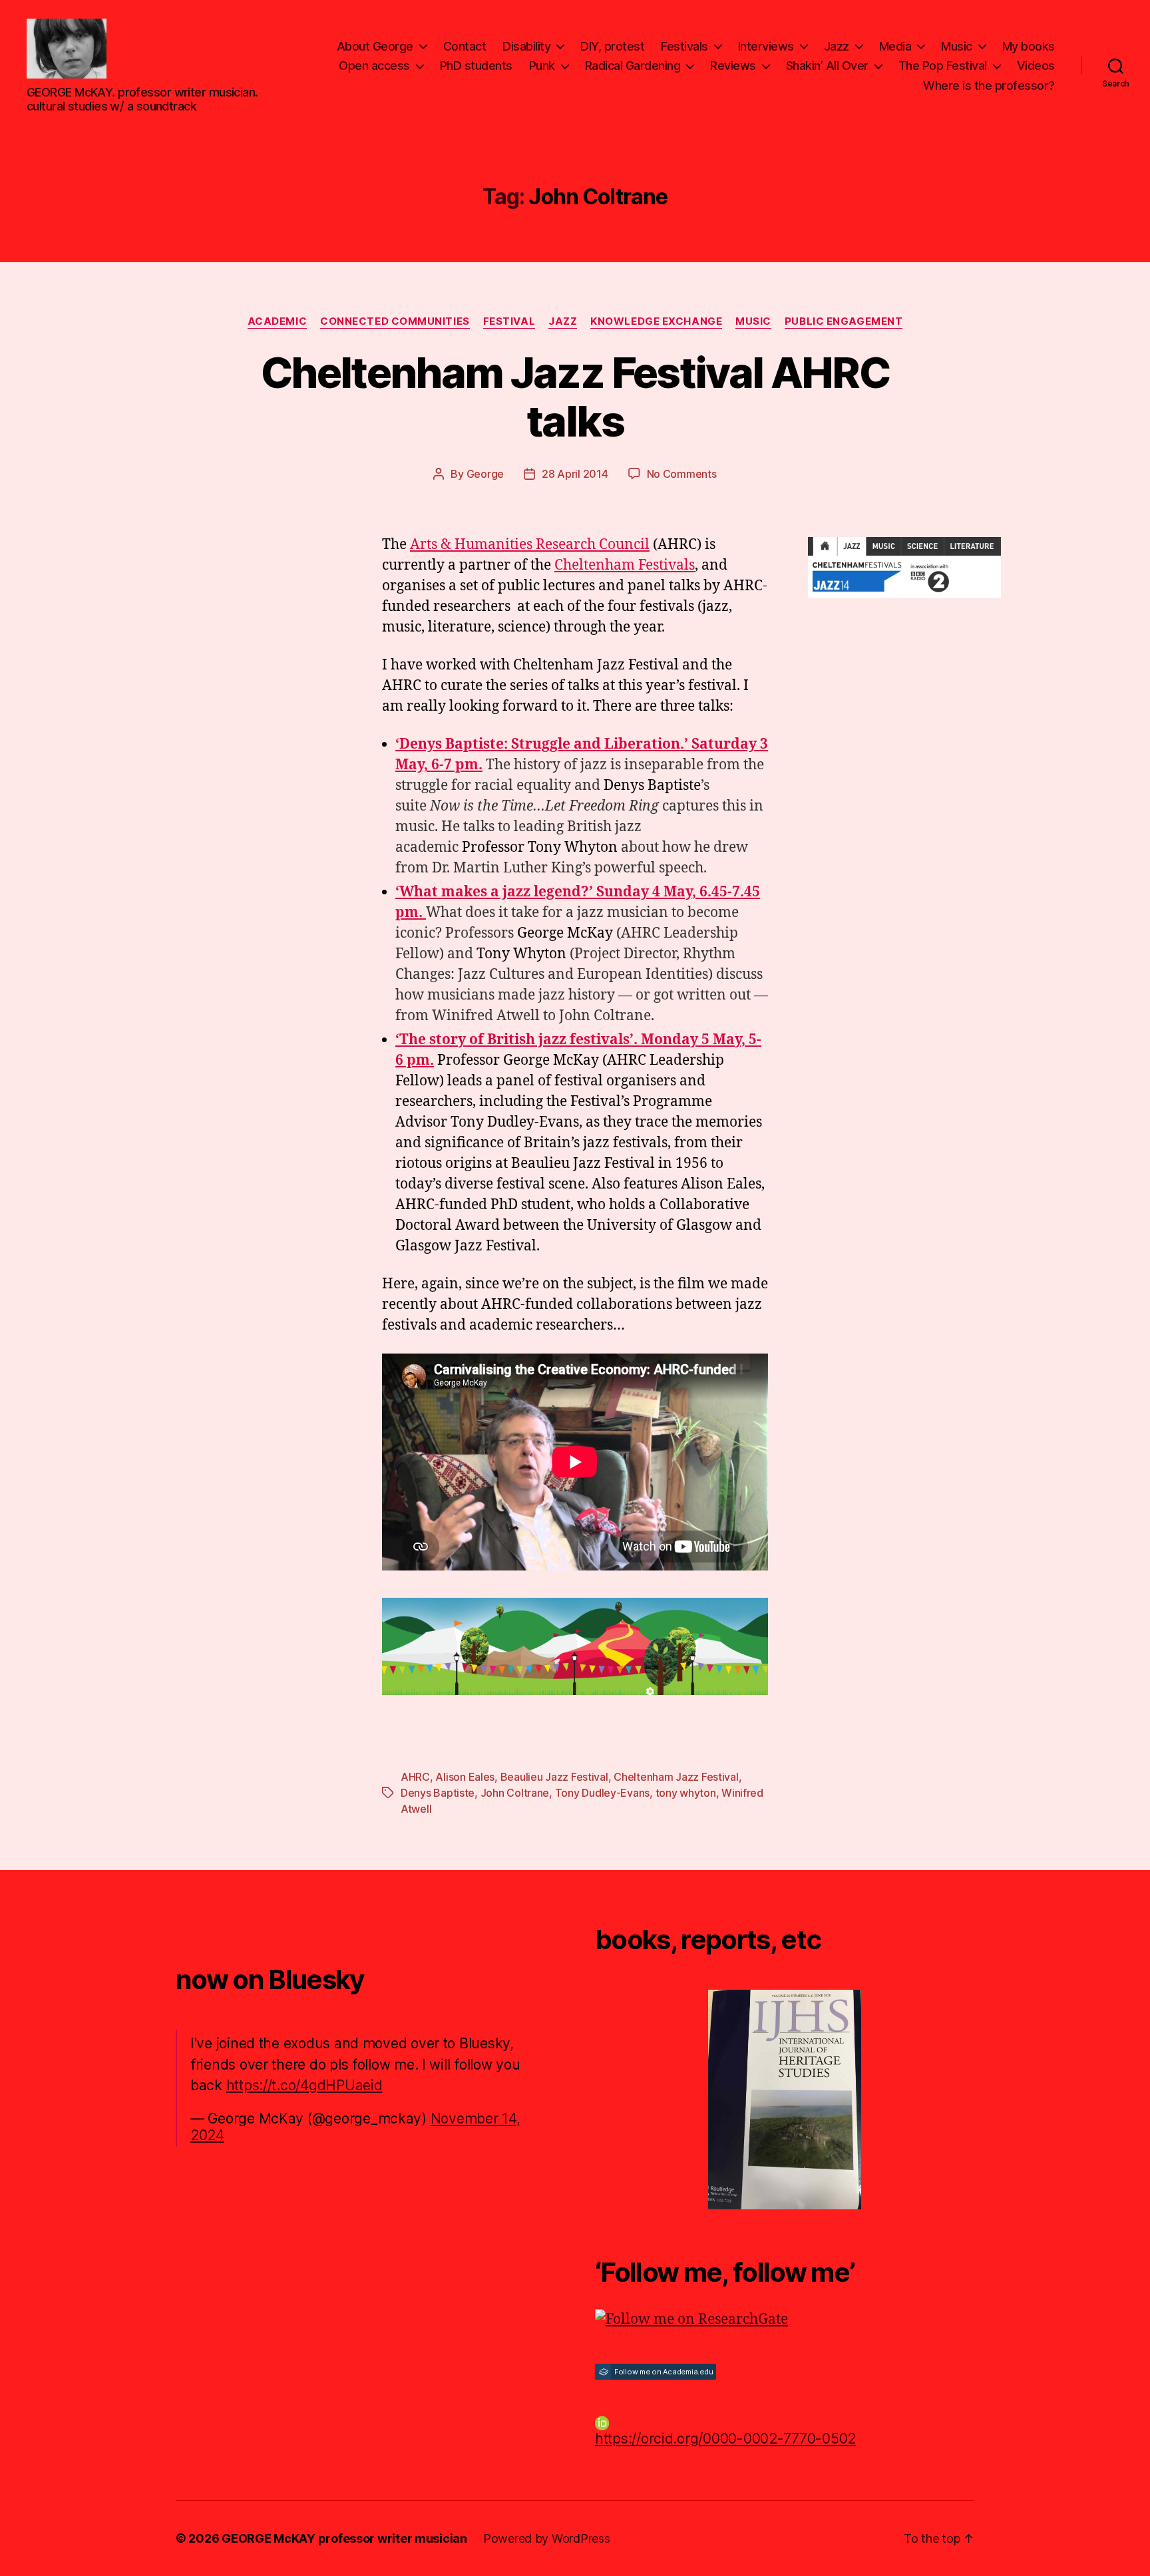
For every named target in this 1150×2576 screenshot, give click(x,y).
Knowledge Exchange (656, 321)
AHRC (415, 1777)
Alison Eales (465, 1777)
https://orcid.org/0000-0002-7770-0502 (725, 2439)
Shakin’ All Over (827, 66)
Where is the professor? (989, 86)
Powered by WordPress (547, 2538)
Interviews (766, 46)
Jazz (837, 46)
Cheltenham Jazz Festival (676, 1777)
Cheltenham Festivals (625, 565)
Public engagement (844, 321)
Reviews (733, 66)
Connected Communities (395, 321)
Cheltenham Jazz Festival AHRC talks (575, 397)
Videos (1036, 66)
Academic (277, 321)
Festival (509, 321)
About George (375, 46)
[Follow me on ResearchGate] (785, 2320)
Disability (526, 46)
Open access (374, 66)
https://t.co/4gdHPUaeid (304, 2085)
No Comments (682, 474)
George (485, 474)
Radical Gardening (633, 66)
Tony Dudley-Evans (602, 1793)
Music (957, 46)
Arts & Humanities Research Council (530, 545)
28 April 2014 (575, 474)
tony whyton (686, 1793)
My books (1029, 46)
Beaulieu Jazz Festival (554, 1777)
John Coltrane (515, 1793)
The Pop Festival (943, 66)
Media (895, 46)
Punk (542, 66)
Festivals (684, 46)
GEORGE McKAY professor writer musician (344, 2538)
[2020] (785, 2100)
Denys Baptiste (438, 1793)
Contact (465, 46)
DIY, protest (612, 46)
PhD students (476, 66)
